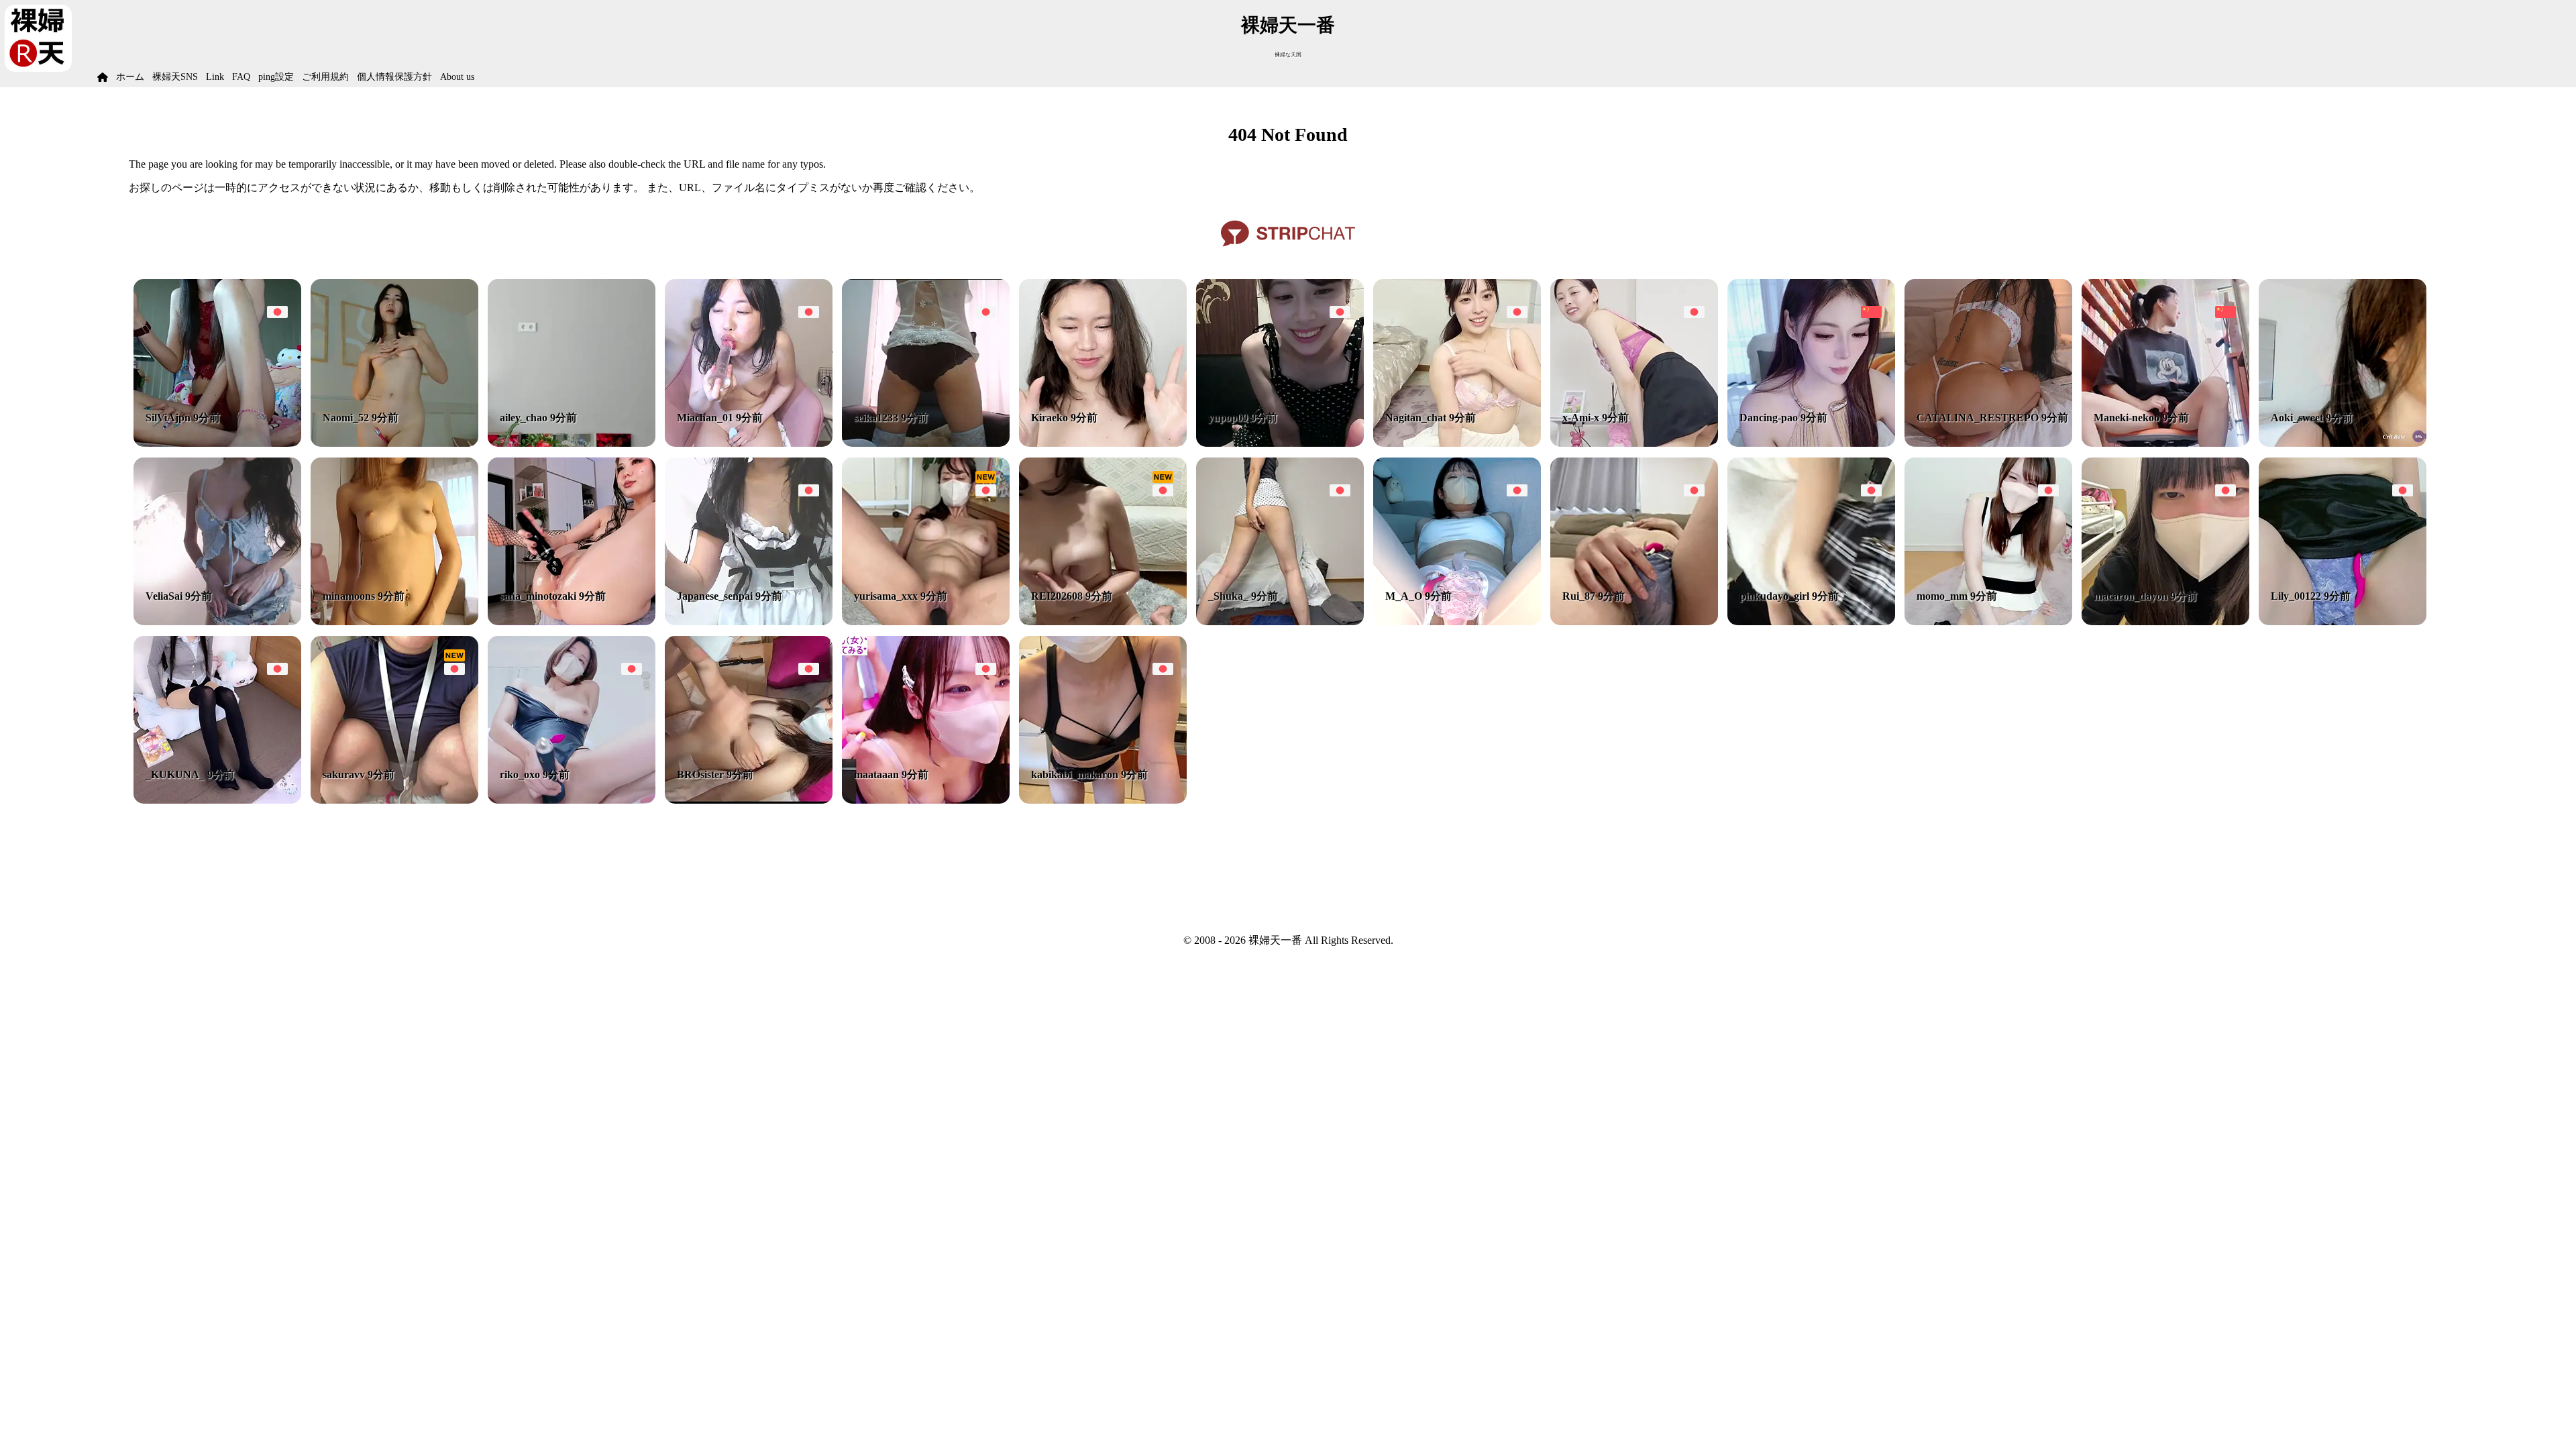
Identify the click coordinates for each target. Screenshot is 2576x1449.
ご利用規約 (325, 77)
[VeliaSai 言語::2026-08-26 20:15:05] (217, 622)
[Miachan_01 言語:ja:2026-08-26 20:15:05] (749, 443)
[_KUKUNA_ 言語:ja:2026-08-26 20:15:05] (217, 800)
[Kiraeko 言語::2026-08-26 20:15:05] (1103, 443)
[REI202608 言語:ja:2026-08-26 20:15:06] (1103, 622)
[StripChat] (1288, 251)
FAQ (241, 77)
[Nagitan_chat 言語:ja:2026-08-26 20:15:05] (1457, 443)
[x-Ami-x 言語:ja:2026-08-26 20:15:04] (1634, 443)
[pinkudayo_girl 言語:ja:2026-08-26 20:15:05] (1811, 622)
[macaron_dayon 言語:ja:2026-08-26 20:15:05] (2165, 622)
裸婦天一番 (1288, 25)
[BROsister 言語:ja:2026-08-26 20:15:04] (749, 800)
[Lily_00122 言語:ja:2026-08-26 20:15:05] (2343, 622)
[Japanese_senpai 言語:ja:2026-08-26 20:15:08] (749, 622)
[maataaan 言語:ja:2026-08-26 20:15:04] (926, 800)
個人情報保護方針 (394, 77)
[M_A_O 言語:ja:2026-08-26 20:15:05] (1457, 622)
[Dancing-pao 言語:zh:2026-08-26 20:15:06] (1811, 443)
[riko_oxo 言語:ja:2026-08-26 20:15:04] (572, 800)
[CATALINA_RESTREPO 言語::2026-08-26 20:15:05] (1988, 443)
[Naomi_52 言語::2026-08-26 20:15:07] (394, 443)
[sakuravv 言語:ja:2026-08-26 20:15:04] (394, 800)
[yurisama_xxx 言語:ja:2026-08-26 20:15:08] (926, 622)
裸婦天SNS (175, 77)
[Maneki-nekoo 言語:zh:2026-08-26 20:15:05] (2165, 443)
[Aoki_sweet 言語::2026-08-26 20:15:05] (2343, 443)
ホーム (130, 77)
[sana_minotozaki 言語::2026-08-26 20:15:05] (572, 622)
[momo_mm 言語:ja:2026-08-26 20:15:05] (1988, 622)
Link (215, 77)
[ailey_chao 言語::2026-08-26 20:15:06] (572, 443)
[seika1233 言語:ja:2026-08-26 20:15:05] (926, 443)
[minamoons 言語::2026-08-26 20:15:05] (394, 622)
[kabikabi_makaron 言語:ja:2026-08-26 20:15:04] (1103, 800)
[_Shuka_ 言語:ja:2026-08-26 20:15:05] (1280, 622)
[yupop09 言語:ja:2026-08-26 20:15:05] (1280, 443)
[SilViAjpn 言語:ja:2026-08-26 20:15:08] (217, 443)
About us (457, 77)
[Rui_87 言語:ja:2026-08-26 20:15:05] (1634, 622)
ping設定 (276, 77)
